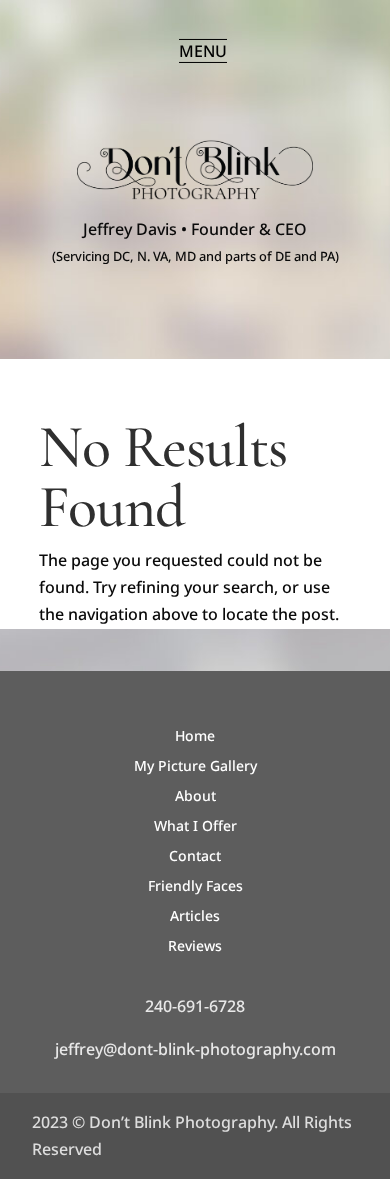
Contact (195, 857)
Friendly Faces (195, 887)
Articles (195, 917)
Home (195, 737)
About (195, 797)
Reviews (195, 947)
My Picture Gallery (195, 767)
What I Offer (195, 827)
